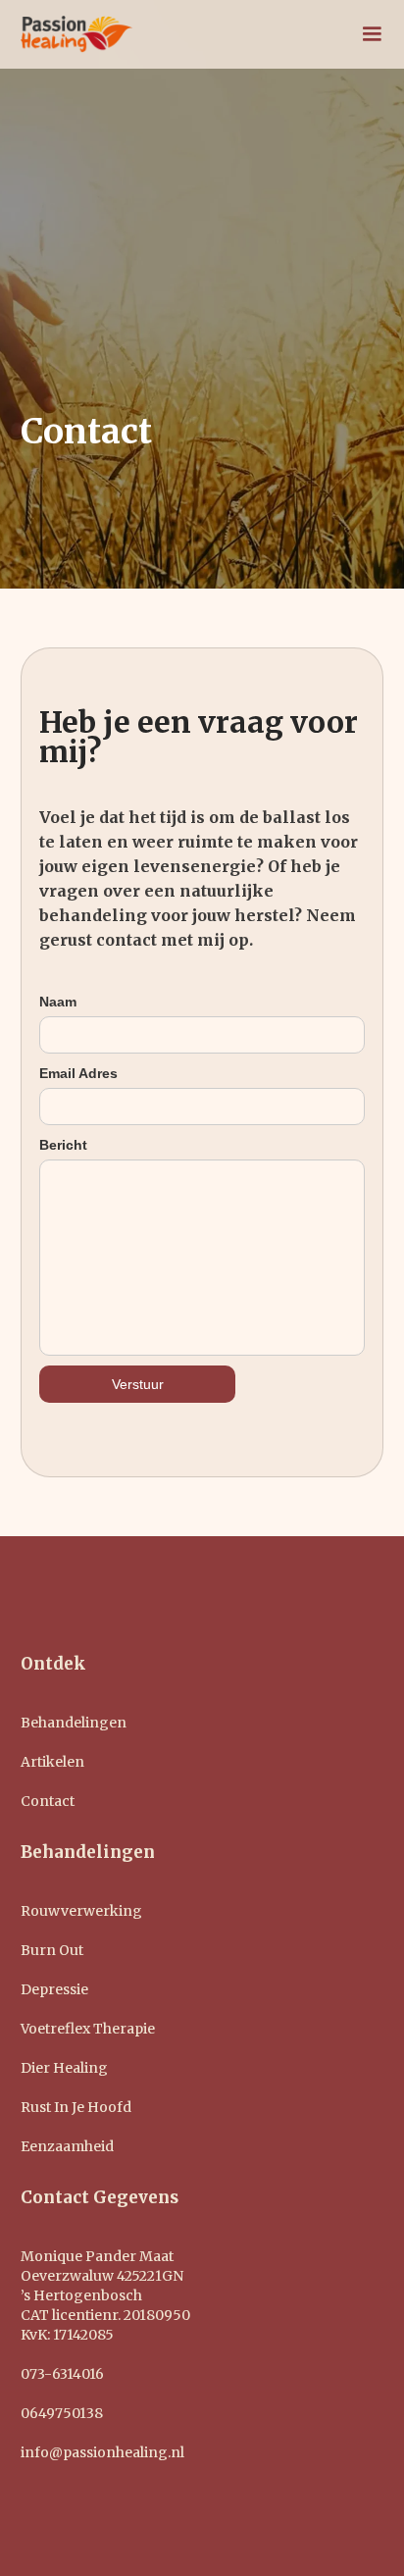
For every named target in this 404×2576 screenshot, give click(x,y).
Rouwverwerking (81, 1911)
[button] (372, 34)
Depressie (54, 1989)
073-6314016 (62, 2374)
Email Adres (78, 1073)
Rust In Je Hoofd (76, 2107)
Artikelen (52, 1762)
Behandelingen (74, 1723)
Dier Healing (64, 2068)
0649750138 (62, 2413)
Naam (58, 1002)
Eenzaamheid (67, 2146)
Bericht (63, 1145)
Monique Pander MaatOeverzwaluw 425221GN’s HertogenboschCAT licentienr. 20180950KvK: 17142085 (105, 2295)
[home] (77, 34)
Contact (48, 1801)
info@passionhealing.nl (102, 2452)
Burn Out (52, 1950)
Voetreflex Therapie (88, 2029)
